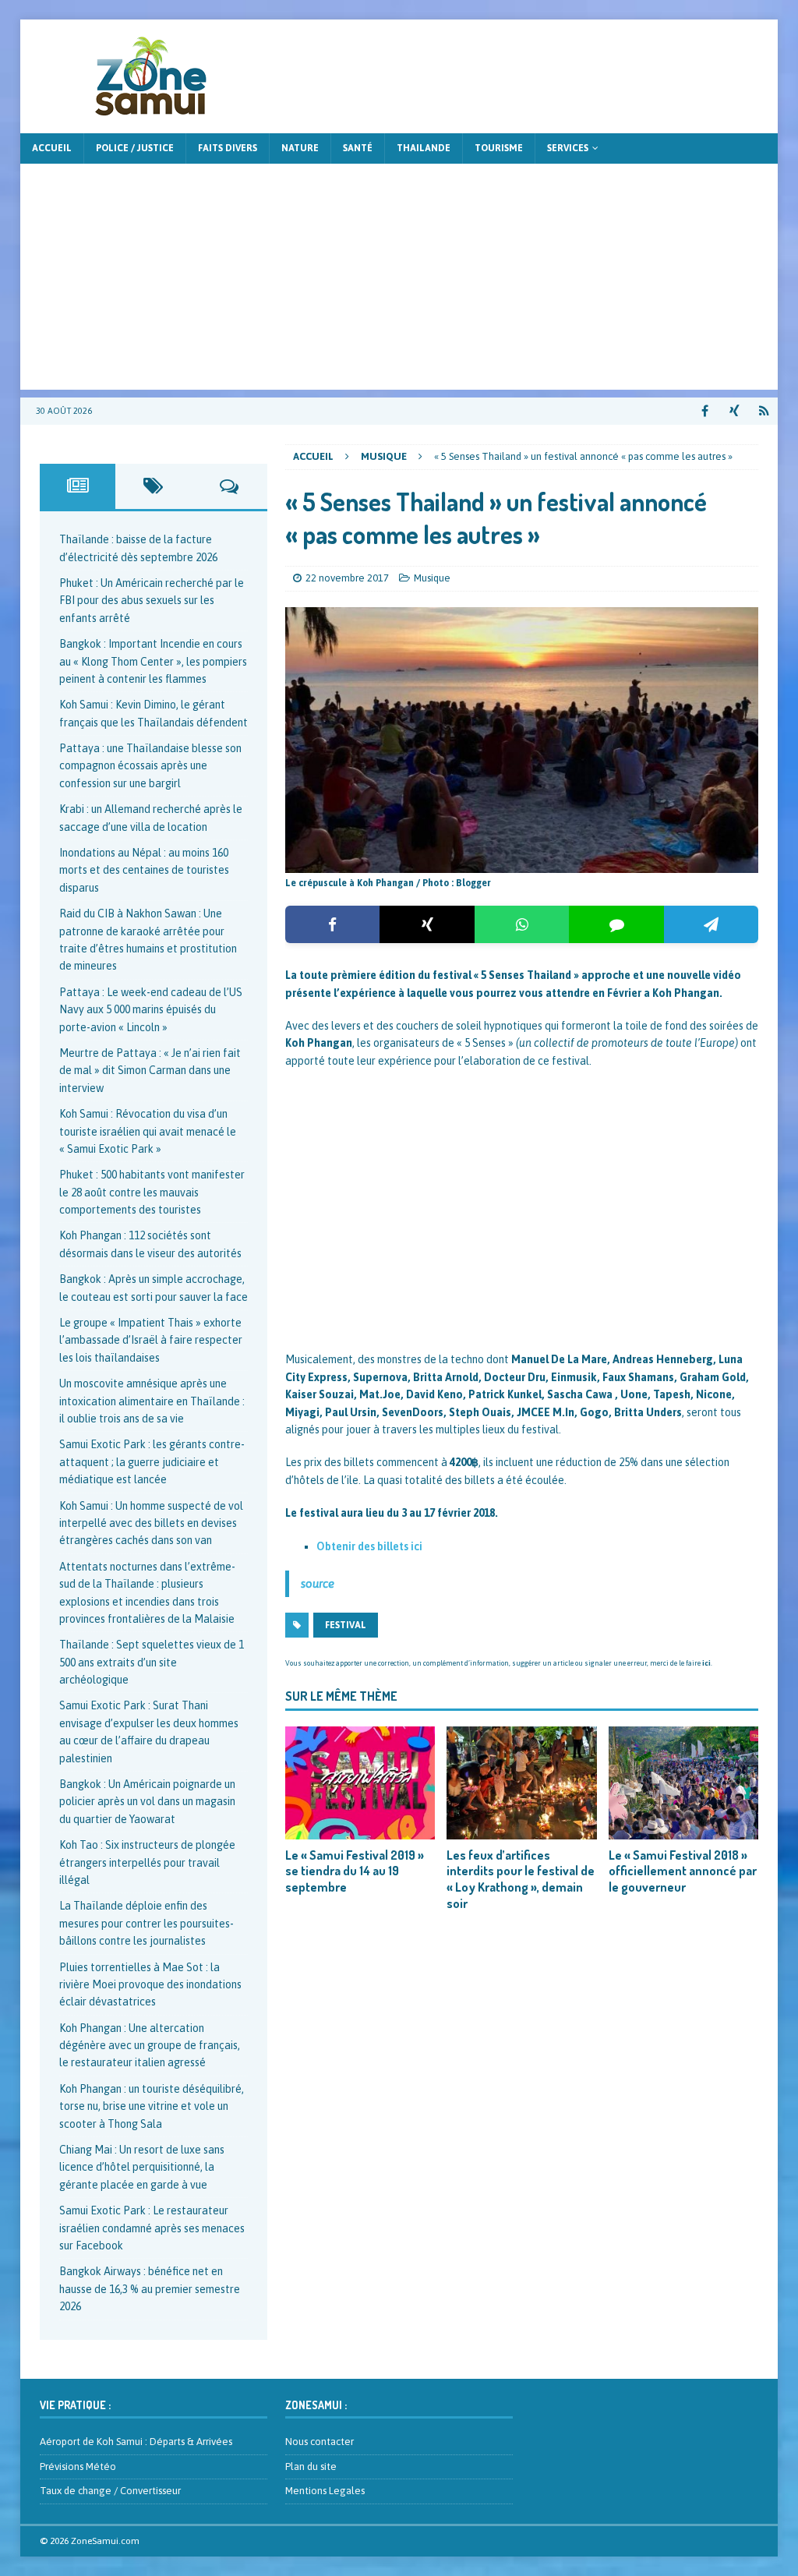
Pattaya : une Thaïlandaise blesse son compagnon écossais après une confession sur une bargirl (150, 766)
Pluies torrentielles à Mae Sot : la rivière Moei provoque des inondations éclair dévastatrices (150, 1985)
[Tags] (153, 486)
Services (568, 148)
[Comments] (229, 486)
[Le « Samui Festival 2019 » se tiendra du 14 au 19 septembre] (360, 1783)
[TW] (734, 411)
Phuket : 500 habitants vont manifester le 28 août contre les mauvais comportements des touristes (152, 1192)
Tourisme (499, 148)
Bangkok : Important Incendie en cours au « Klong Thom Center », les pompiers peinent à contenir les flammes (153, 661)
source (318, 1583)
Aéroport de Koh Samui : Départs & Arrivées (136, 2442)
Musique (432, 578)
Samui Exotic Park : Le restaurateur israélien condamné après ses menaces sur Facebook (152, 2228)
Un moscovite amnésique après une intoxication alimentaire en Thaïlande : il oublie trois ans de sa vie (152, 1401)
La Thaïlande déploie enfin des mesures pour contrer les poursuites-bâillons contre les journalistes (147, 1923)
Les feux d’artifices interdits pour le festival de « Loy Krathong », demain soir (521, 1879)
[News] (764, 411)
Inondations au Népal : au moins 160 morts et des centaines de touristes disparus (144, 870)
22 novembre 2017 (347, 578)
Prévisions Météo (78, 2466)
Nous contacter (320, 2442)
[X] (427, 924)
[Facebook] (332, 924)
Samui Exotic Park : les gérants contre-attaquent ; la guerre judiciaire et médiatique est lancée (152, 1462)
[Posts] (78, 486)
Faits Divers (228, 148)
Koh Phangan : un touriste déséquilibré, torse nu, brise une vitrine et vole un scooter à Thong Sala (152, 2106)
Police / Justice (135, 148)
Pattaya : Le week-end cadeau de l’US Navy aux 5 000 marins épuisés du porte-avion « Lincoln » (151, 1010)
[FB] (705, 411)
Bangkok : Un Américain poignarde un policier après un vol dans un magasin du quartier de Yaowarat (147, 1802)
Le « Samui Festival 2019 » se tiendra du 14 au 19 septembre (355, 1871)
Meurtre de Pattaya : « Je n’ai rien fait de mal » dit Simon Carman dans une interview (150, 1071)
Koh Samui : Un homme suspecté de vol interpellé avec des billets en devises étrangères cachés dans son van (151, 1523)
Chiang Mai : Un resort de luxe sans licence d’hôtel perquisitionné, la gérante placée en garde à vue (142, 2167)
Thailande (424, 148)
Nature (300, 148)
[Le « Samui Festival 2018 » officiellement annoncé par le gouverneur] (683, 1783)
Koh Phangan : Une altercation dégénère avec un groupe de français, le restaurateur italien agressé (150, 2046)
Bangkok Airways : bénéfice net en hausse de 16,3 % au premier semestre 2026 (150, 2289)
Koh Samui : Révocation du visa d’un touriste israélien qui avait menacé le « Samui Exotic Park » (148, 1131)
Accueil (52, 148)
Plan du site (311, 2466)
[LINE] (616, 924)
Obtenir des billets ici (369, 1546)
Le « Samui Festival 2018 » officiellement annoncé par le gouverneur (683, 1871)
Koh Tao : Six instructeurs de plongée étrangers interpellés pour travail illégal (147, 1862)
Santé (358, 148)
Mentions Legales (325, 2491)
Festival (346, 1625)
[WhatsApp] (522, 924)
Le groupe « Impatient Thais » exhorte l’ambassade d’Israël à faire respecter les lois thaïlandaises (151, 1340)
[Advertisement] (399, 281)
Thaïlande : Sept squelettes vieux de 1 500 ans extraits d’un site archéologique (152, 1662)
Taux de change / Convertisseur (110, 2491)
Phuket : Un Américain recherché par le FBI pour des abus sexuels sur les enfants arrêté (152, 601)
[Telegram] (711, 924)
